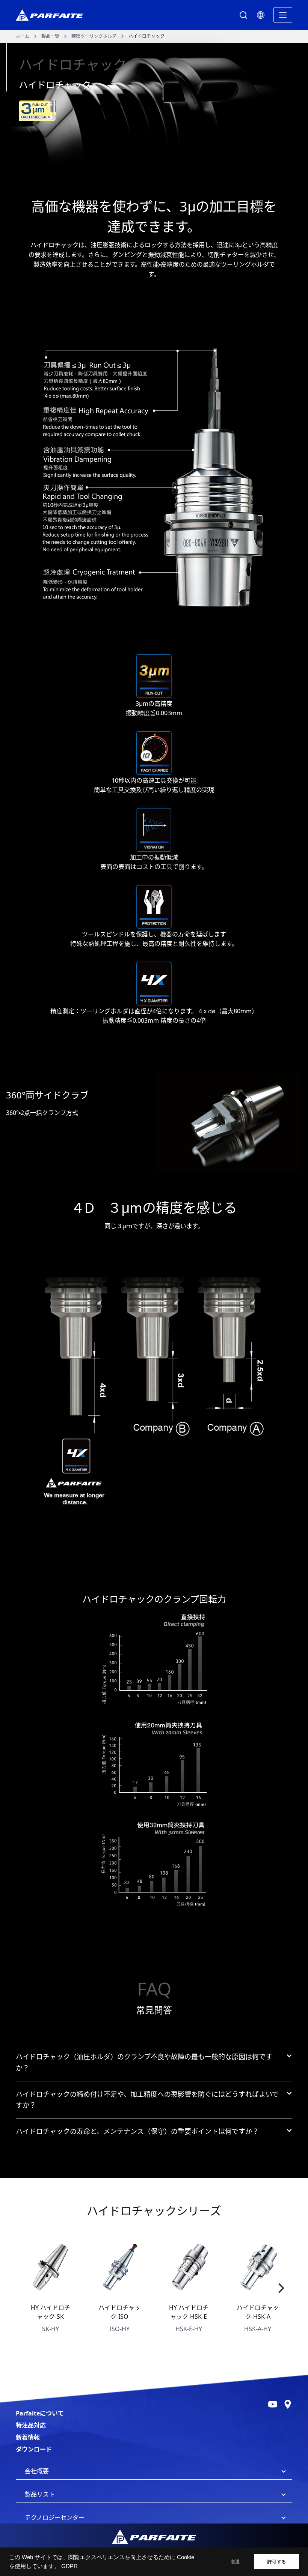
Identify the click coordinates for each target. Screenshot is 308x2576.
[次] (280, 2288)
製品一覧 (50, 36)
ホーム (23, 36)
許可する (277, 2562)
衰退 (235, 2562)
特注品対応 (31, 2425)
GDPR (69, 2566)
